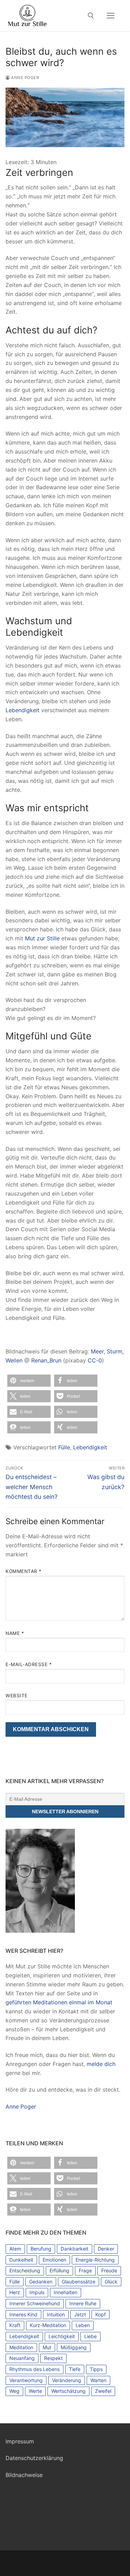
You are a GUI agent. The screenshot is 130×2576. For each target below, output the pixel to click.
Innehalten (66, 2292)
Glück (111, 2282)
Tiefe (75, 2369)
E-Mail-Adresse (29, 1664)
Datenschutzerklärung (34, 2458)
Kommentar (24, 1571)
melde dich (101, 2064)
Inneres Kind (23, 2314)
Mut (47, 2347)
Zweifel (103, 2391)
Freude (109, 2270)
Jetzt (80, 2314)
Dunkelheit (21, 2260)
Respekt (53, 2358)
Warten (98, 2380)
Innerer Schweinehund (35, 2303)
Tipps (96, 2369)
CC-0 (95, 1360)
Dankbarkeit (75, 2249)
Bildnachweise (24, 2475)
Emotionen (54, 2260)
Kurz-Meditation (48, 2325)
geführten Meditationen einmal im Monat (59, 2002)
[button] (29, 1381)
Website (17, 1696)
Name (15, 1633)
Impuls (37, 2292)
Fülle (64, 1447)
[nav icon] (111, 16)
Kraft (15, 2325)
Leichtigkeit (62, 2336)
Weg (14, 2391)
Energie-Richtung (95, 2260)
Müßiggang (74, 2347)
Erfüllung (59, 2270)
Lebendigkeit (23, 710)
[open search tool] (91, 16)
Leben (83, 2325)
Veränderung (67, 2380)
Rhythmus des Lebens (34, 2369)
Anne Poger (24, 78)
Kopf (101, 2314)
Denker (106, 2249)
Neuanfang (22, 2358)
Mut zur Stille (42, 938)
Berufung (41, 2249)
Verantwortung (26, 2380)
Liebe (90, 2336)
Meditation (21, 2347)
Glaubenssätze (79, 2282)
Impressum (20, 2441)
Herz (15, 2292)
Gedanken (41, 2282)
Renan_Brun (46, 1360)
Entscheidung (25, 2270)
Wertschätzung (68, 2391)
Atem (15, 2249)
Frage (85, 2270)
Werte (35, 2391)
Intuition (56, 2314)
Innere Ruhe (83, 2303)
